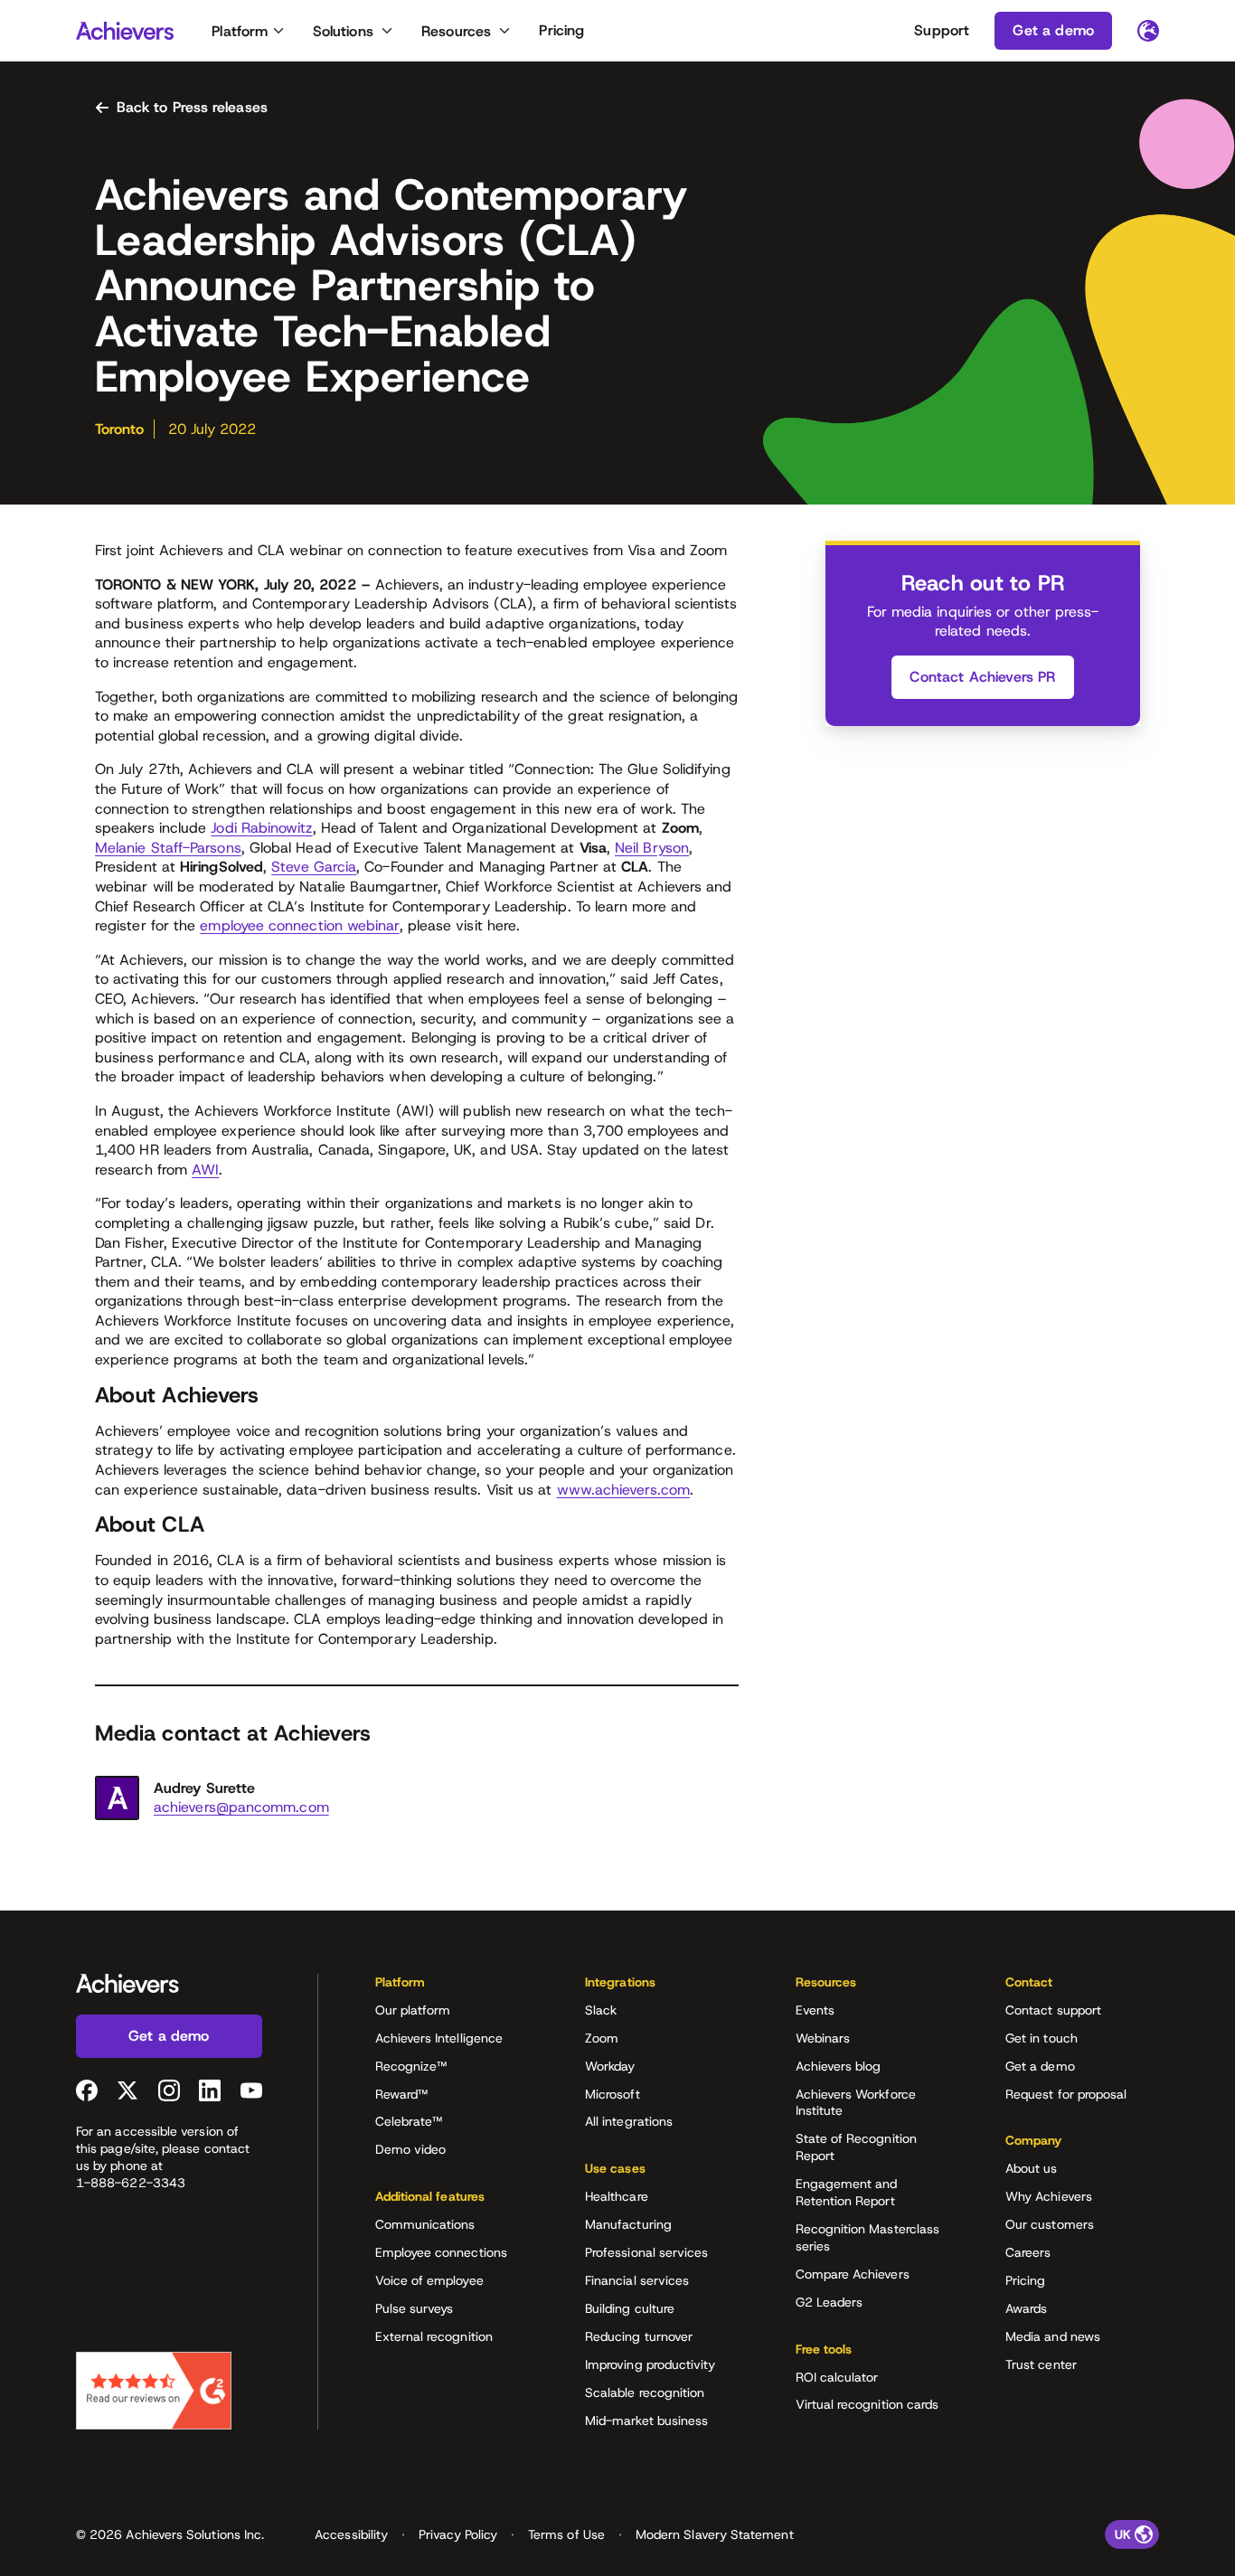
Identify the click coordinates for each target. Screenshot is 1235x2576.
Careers (1028, 2252)
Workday (610, 2066)
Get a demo (1040, 2066)
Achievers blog (839, 2066)
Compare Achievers (853, 2274)
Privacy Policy (458, 2534)
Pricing (561, 30)
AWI (205, 1170)
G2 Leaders (830, 2302)
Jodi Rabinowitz (261, 828)
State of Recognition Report (856, 2147)
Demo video (411, 2149)
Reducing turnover (639, 2336)
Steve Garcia (314, 867)
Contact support (1053, 2010)
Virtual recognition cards (867, 2404)
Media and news (1053, 2336)
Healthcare (617, 2196)
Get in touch (1042, 2038)
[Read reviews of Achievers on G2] (154, 2391)
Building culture (630, 2308)
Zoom (602, 2038)
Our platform (413, 2010)
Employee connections (441, 2252)
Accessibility (351, 2534)
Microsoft (613, 2094)
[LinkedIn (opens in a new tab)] (210, 2090)
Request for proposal (1066, 2094)
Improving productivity (650, 2364)
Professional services (646, 2252)
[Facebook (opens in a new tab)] (87, 2090)
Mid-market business (646, 2420)
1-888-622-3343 (131, 2183)
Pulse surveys (415, 2308)
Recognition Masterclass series (868, 2237)
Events (815, 2010)
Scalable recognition (645, 2392)
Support (942, 30)
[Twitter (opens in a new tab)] (127, 2090)
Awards (1026, 2308)
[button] (452, 1988)
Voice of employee (429, 2280)
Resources (456, 31)
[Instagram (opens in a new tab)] (169, 2090)
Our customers (1050, 2224)
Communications (425, 2224)
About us (1032, 2168)
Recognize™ (411, 2066)
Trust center (1041, 2364)
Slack (601, 2010)
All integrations (629, 2121)
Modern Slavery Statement (715, 2534)
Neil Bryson (652, 848)
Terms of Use (566, 2534)
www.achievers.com (623, 1490)
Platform (240, 31)
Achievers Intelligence (439, 2038)
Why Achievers (1049, 2196)
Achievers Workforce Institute (856, 2103)
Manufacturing (628, 2224)
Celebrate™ (409, 2121)
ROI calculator (837, 2377)
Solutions (343, 31)
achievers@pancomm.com (241, 1807)
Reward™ (402, 2094)
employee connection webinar (299, 925)
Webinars (823, 2038)
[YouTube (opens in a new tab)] (251, 2090)
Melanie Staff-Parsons (168, 848)
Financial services (637, 2280)
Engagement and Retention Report (847, 2192)
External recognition (434, 2336)
